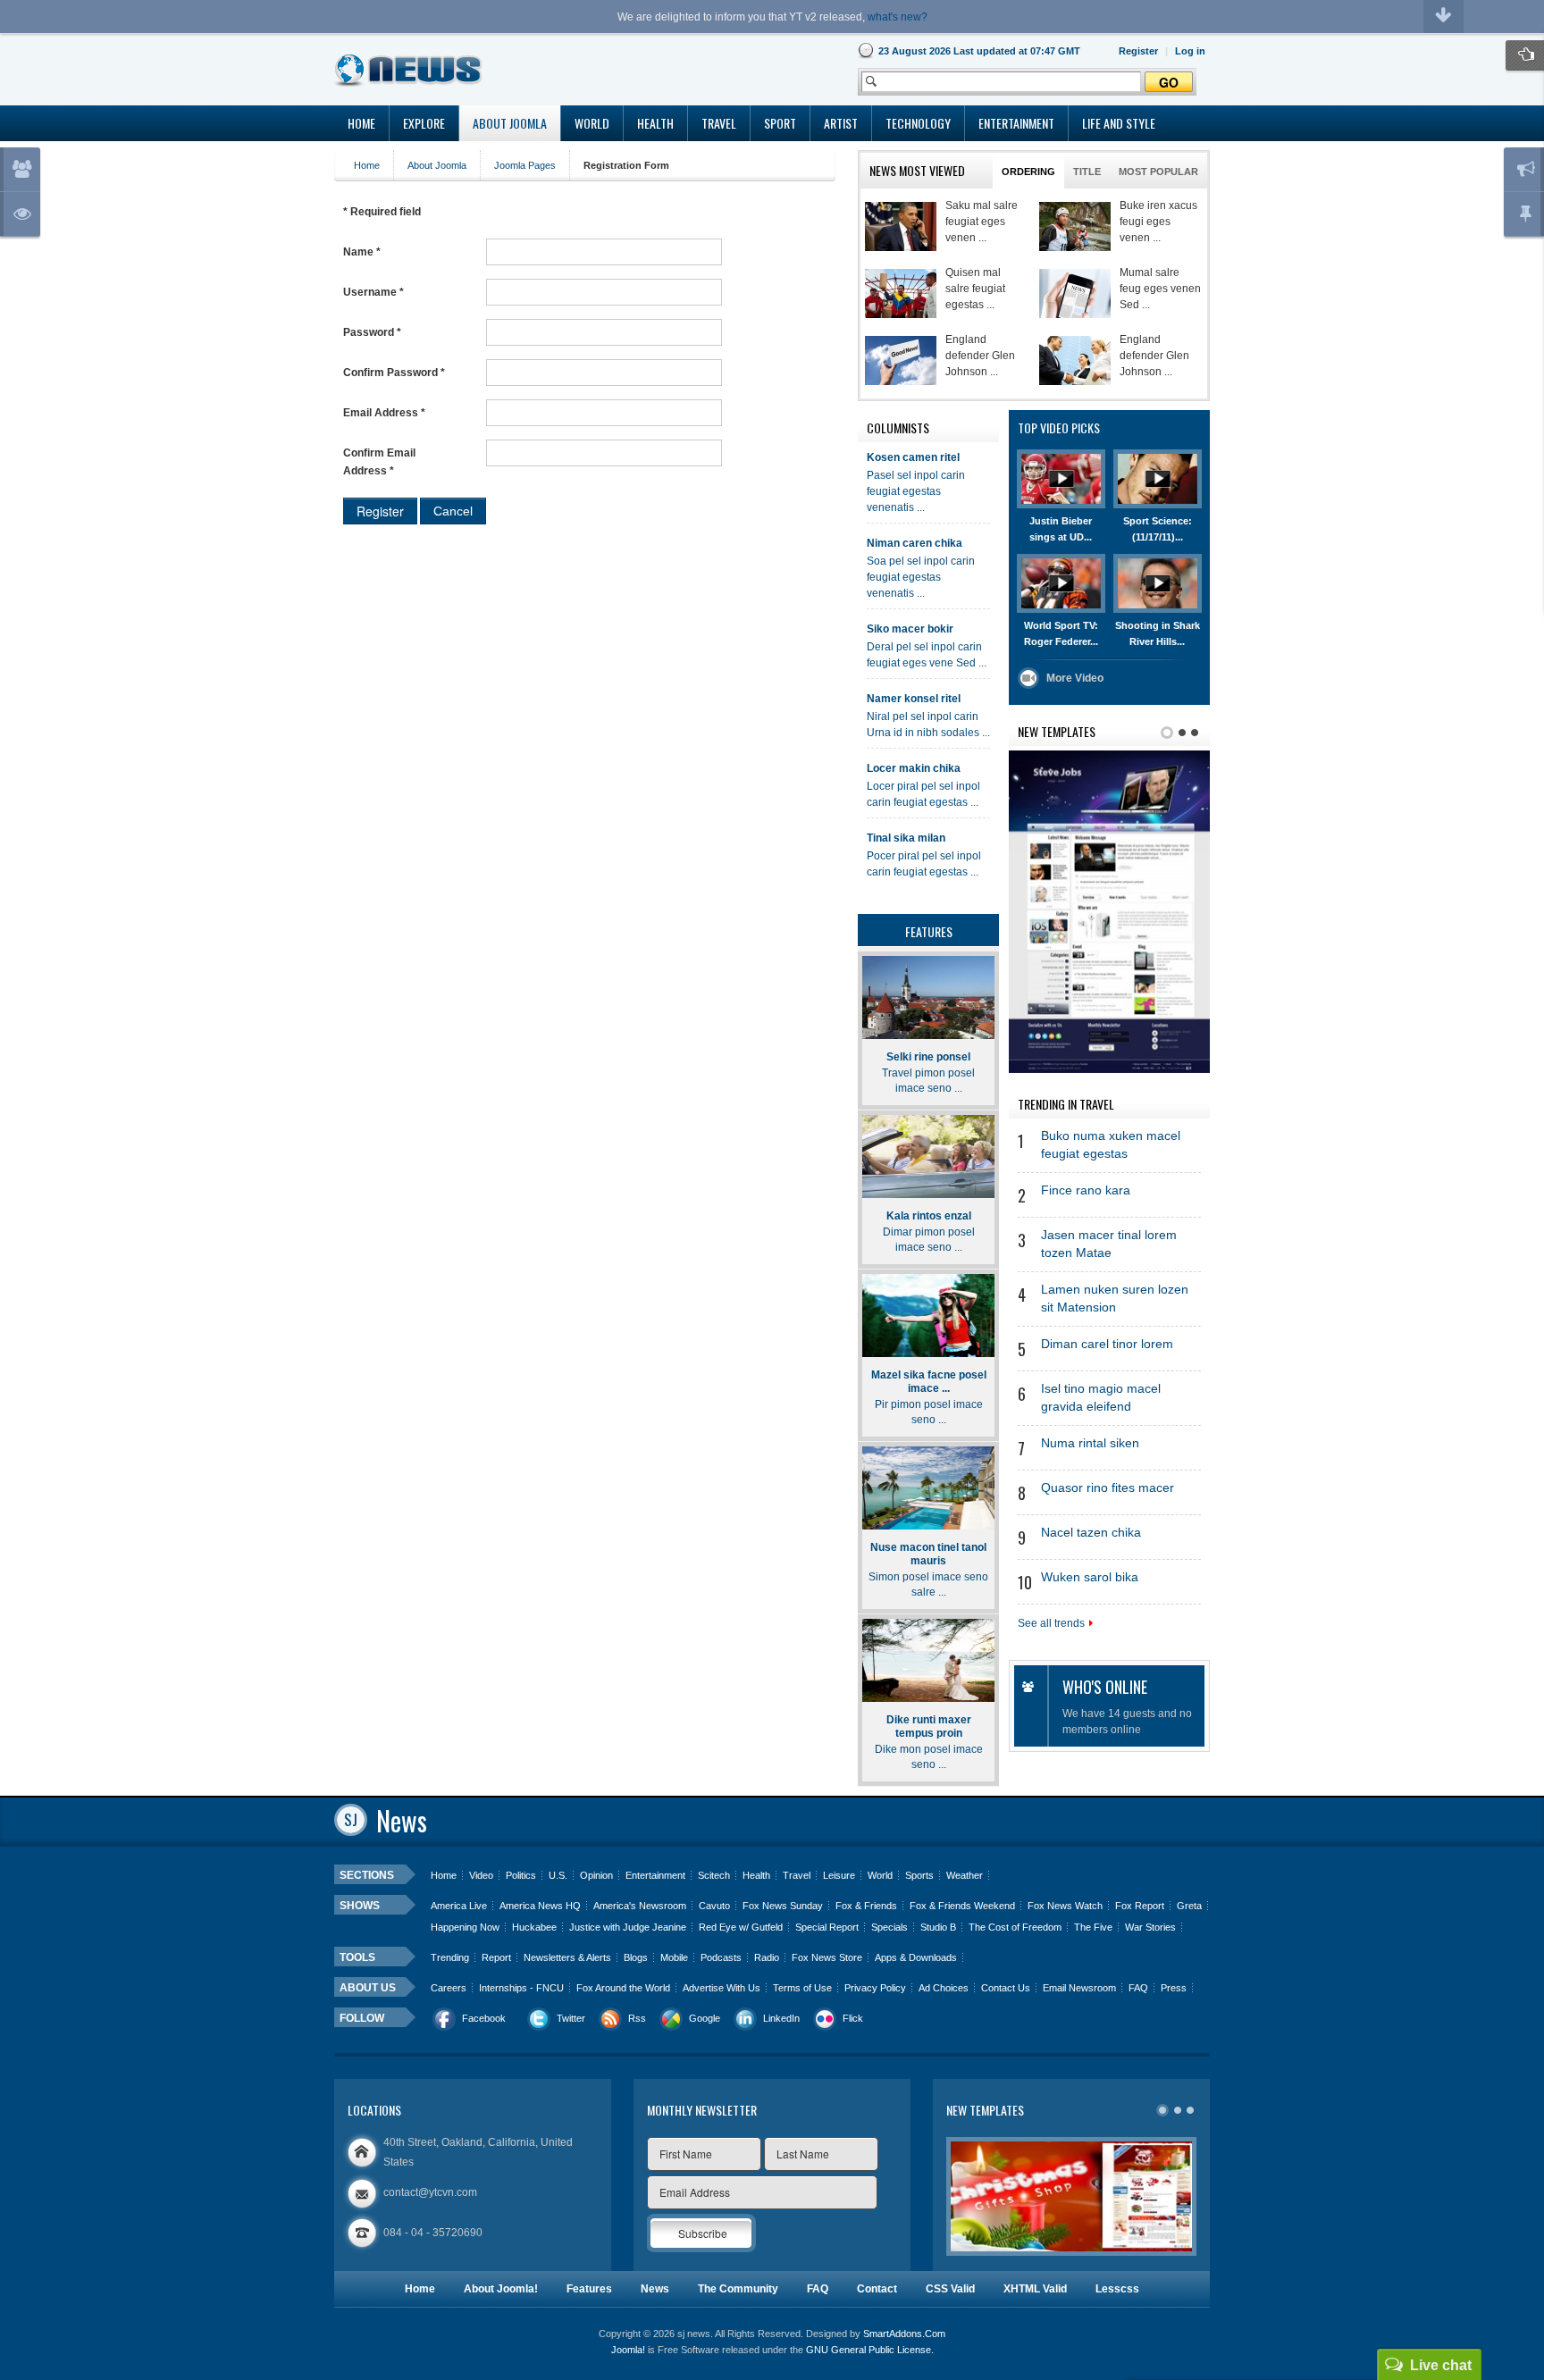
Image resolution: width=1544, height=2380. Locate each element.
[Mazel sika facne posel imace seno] (928, 1316)
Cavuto (714, 1906)
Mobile (674, 1957)
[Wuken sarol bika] (901, 226)
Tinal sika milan (906, 838)
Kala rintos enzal (929, 1216)
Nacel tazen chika (1091, 1533)
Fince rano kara (1086, 1190)
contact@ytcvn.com (430, 2192)
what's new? (898, 17)
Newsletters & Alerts (567, 1957)
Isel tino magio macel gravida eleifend (1101, 1398)
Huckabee (534, 1927)
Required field (382, 212)
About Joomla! (501, 2289)
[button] (1190, 51)
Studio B (938, 1927)
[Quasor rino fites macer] (901, 293)
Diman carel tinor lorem (1107, 1344)
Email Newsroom (1079, 1988)
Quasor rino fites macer (1108, 1488)
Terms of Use (802, 1988)
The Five (1093, 1927)
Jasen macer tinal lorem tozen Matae (1109, 1244)
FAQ (1138, 1988)
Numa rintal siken (1090, 1443)
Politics (521, 1875)
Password (372, 332)
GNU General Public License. (870, 2350)
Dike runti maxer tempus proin (929, 1726)
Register (380, 511)
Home (367, 165)
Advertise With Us (722, 1988)
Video (481, 1875)
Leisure (839, 1875)
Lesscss (1117, 2289)
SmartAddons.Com (904, 2334)
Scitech (714, 1875)
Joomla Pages (525, 165)
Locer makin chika (914, 768)
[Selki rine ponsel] (928, 997)
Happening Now (465, 1927)
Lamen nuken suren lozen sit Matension (1115, 1299)
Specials (889, 1927)
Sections (367, 1875)
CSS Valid (950, 2289)
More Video (1075, 678)
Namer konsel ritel (914, 699)
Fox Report (1140, 1906)
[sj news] (409, 70)
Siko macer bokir (910, 629)
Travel (797, 1875)
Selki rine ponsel (928, 1057)
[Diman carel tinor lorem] (1075, 360)
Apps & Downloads (916, 1957)
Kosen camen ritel (913, 457)
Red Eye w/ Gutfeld (741, 1927)
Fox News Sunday (783, 1906)
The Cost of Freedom (1015, 1927)
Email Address (384, 413)
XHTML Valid (1035, 2289)
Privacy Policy (875, 1988)
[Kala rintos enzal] (928, 1156)
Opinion (596, 1875)
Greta (1189, 1906)
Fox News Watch (1065, 1906)
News (655, 2289)
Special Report (827, 1927)
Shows (360, 1906)
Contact (877, 2289)
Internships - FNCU (521, 1988)
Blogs (636, 1957)
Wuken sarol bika (1090, 1577)
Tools (357, 1957)
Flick (853, 2018)
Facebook (484, 2018)
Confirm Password (394, 373)
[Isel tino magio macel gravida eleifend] (901, 360)
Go (1169, 82)
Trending (450, 1957)
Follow (362, 2018)
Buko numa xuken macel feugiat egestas (1111, 1145)
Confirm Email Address (379, 462)
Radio (767, 1957)
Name (362, 252)
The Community (738, 2289)
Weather (965, 1875)
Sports (919, 1875)
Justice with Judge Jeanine (628, 1927)
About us (368, 1988)
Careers (449, 1988)
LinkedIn (781, 2018)
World (880, 1875)
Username (373, 292)
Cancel (453, 511)
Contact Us (1006, 1988)
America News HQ (540, 1906)
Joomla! (628, 2350)
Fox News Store (827, 1957)
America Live (459, 1906)
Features (589, 2289)
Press (1174, 1988)
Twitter (571, 2018)
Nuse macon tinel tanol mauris (928, 1554)
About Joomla (437, 165)
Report (496, 1957)
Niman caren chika (915, 543)
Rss (637, 2018)
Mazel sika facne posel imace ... (929, 1382)
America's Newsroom (640, 1906)
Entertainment (655, 1875)
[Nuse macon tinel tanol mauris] (928, 1488)
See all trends (1051, 1623)
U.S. (558, 1875)
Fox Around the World (623, 1988)
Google (705, 2018)
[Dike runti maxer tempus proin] (928, 1660)
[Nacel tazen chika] (1075, 226)
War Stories (1150, 1927)
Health (756, 1875)
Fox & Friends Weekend (962, 1906)
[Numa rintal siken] (1075, 293)
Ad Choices (944, 1988)
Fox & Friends (866, 1906)
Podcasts (721, 1957)
